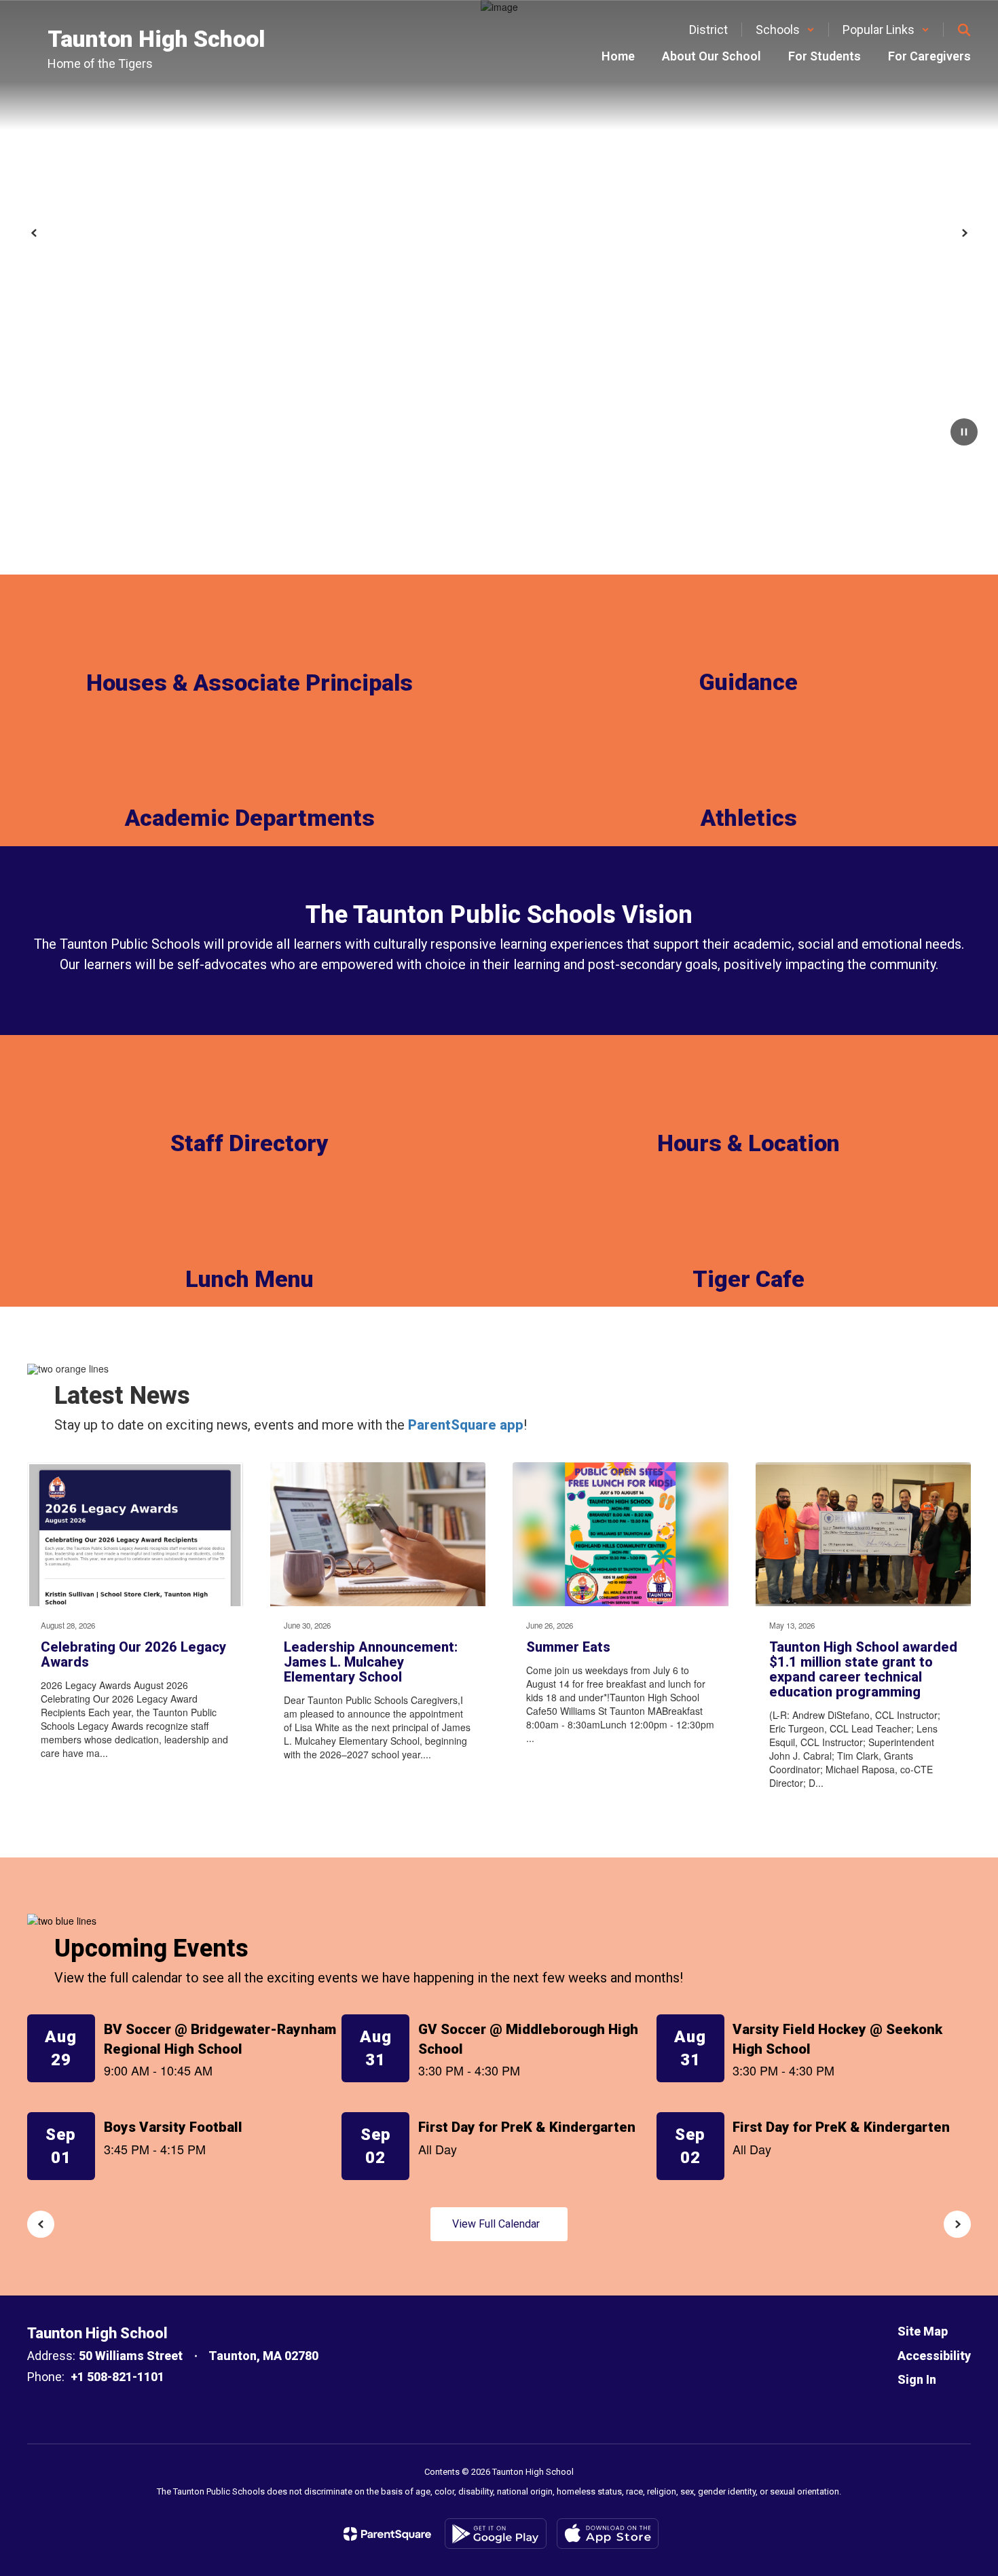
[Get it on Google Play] (496, 2534)
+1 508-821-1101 (117, 2377)
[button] (785, 30)
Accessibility (934, 2356)
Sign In (917, 2379)
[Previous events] (41, 2224)
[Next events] (957, 2224)
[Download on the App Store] (608, 2534)
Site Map (923, 2331)
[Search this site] (964, 30)
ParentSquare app (466, 1425)
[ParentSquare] (387, 2534)
